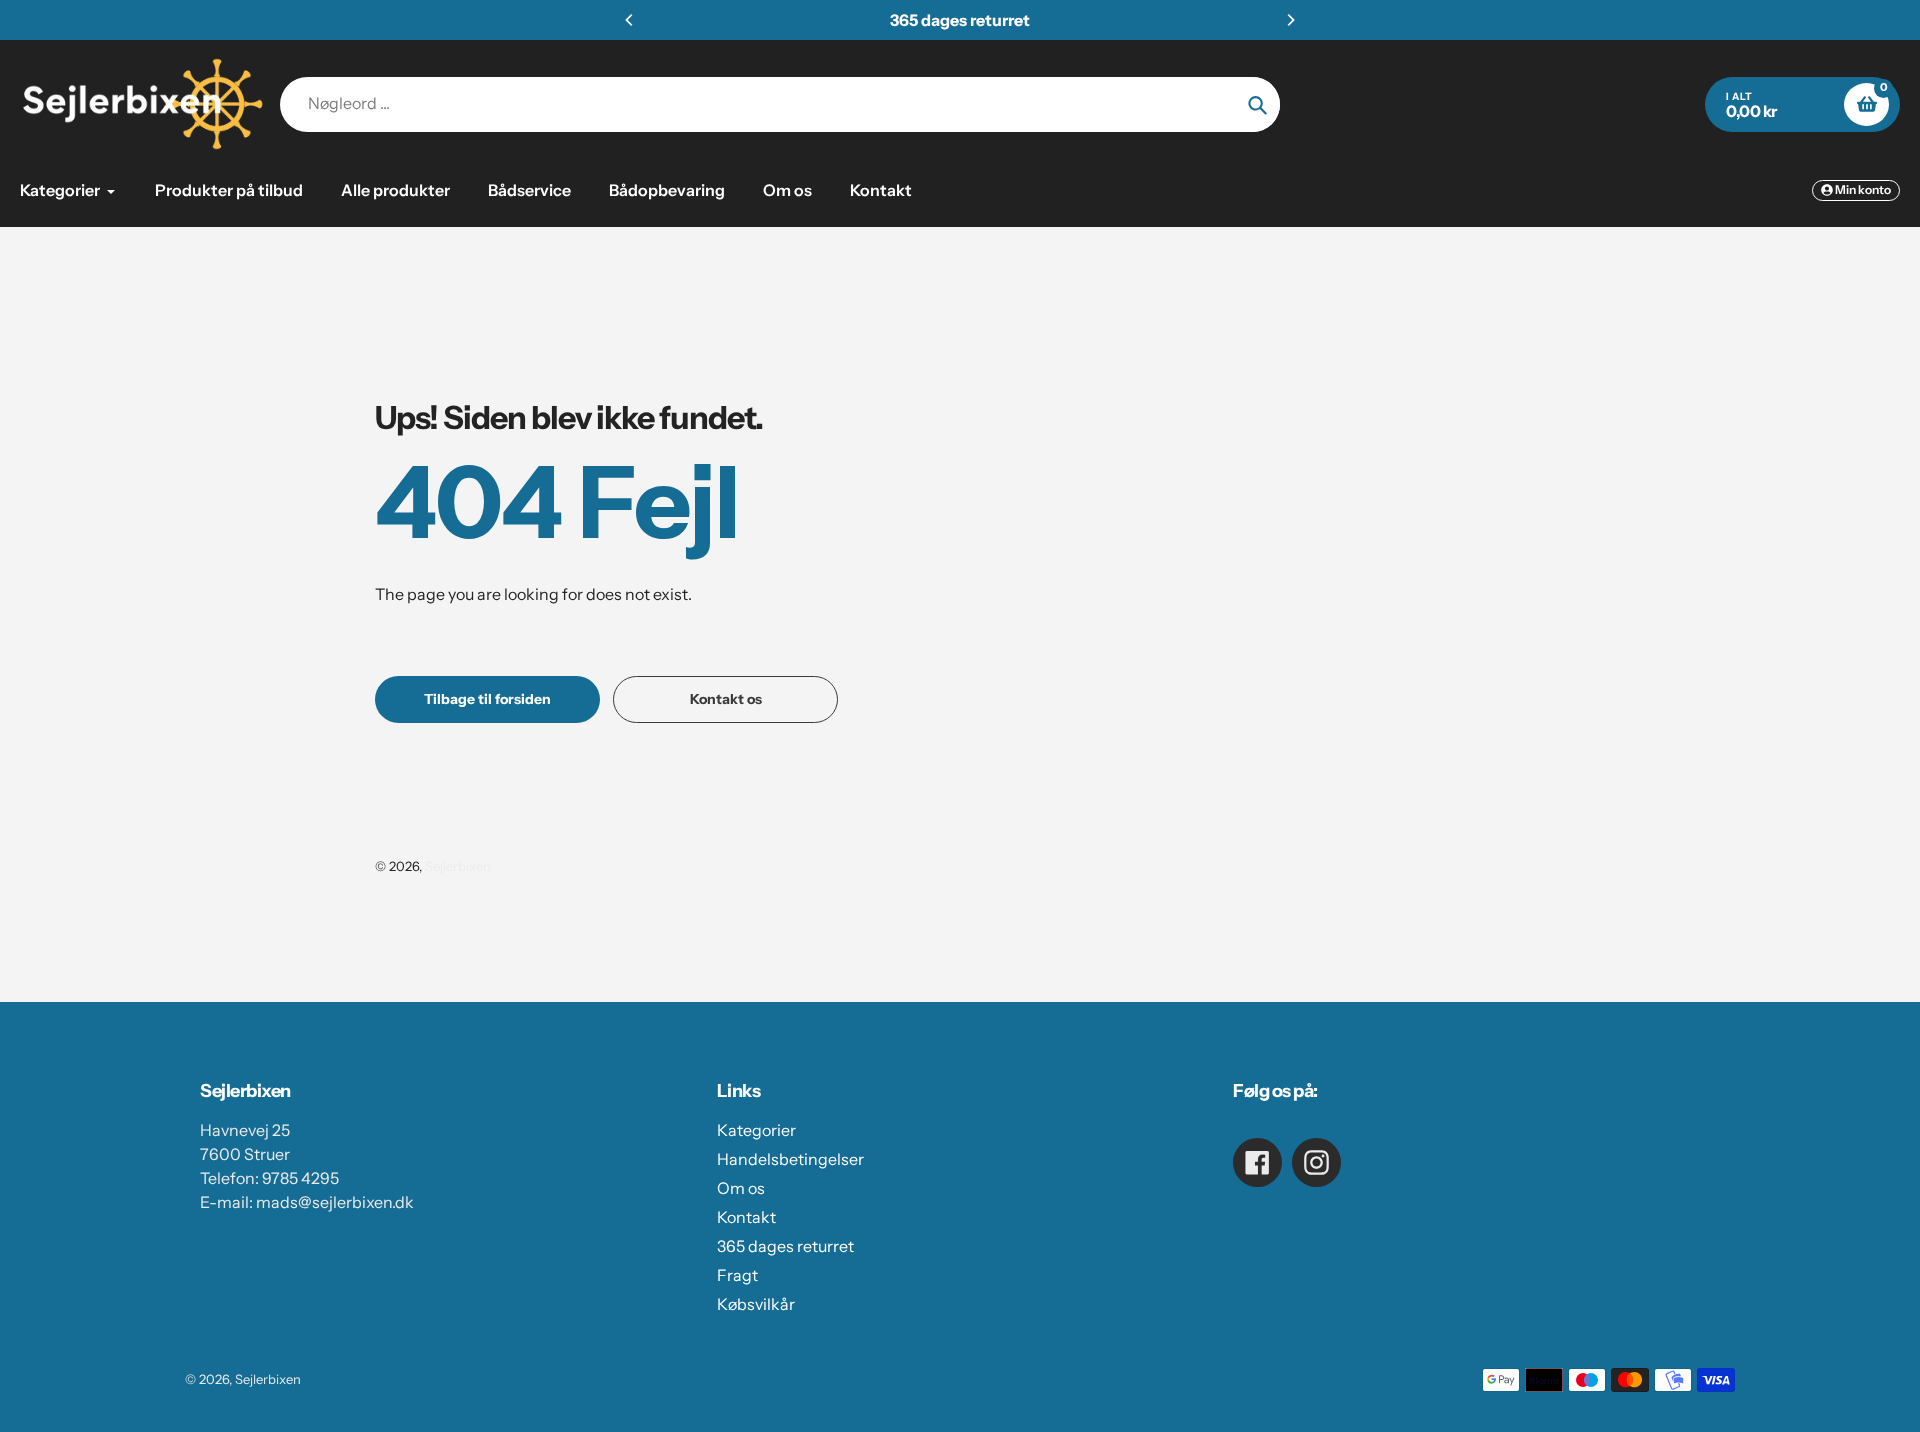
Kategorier (756, 1130)
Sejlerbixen (458, 866)
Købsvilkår (756, 1304)
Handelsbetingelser (790, 1159)
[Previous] (630, 20)
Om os (741, 1188)
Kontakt (746, 1217)
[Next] (1290, 20)
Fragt (737, 1275)
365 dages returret (785, 1246)
